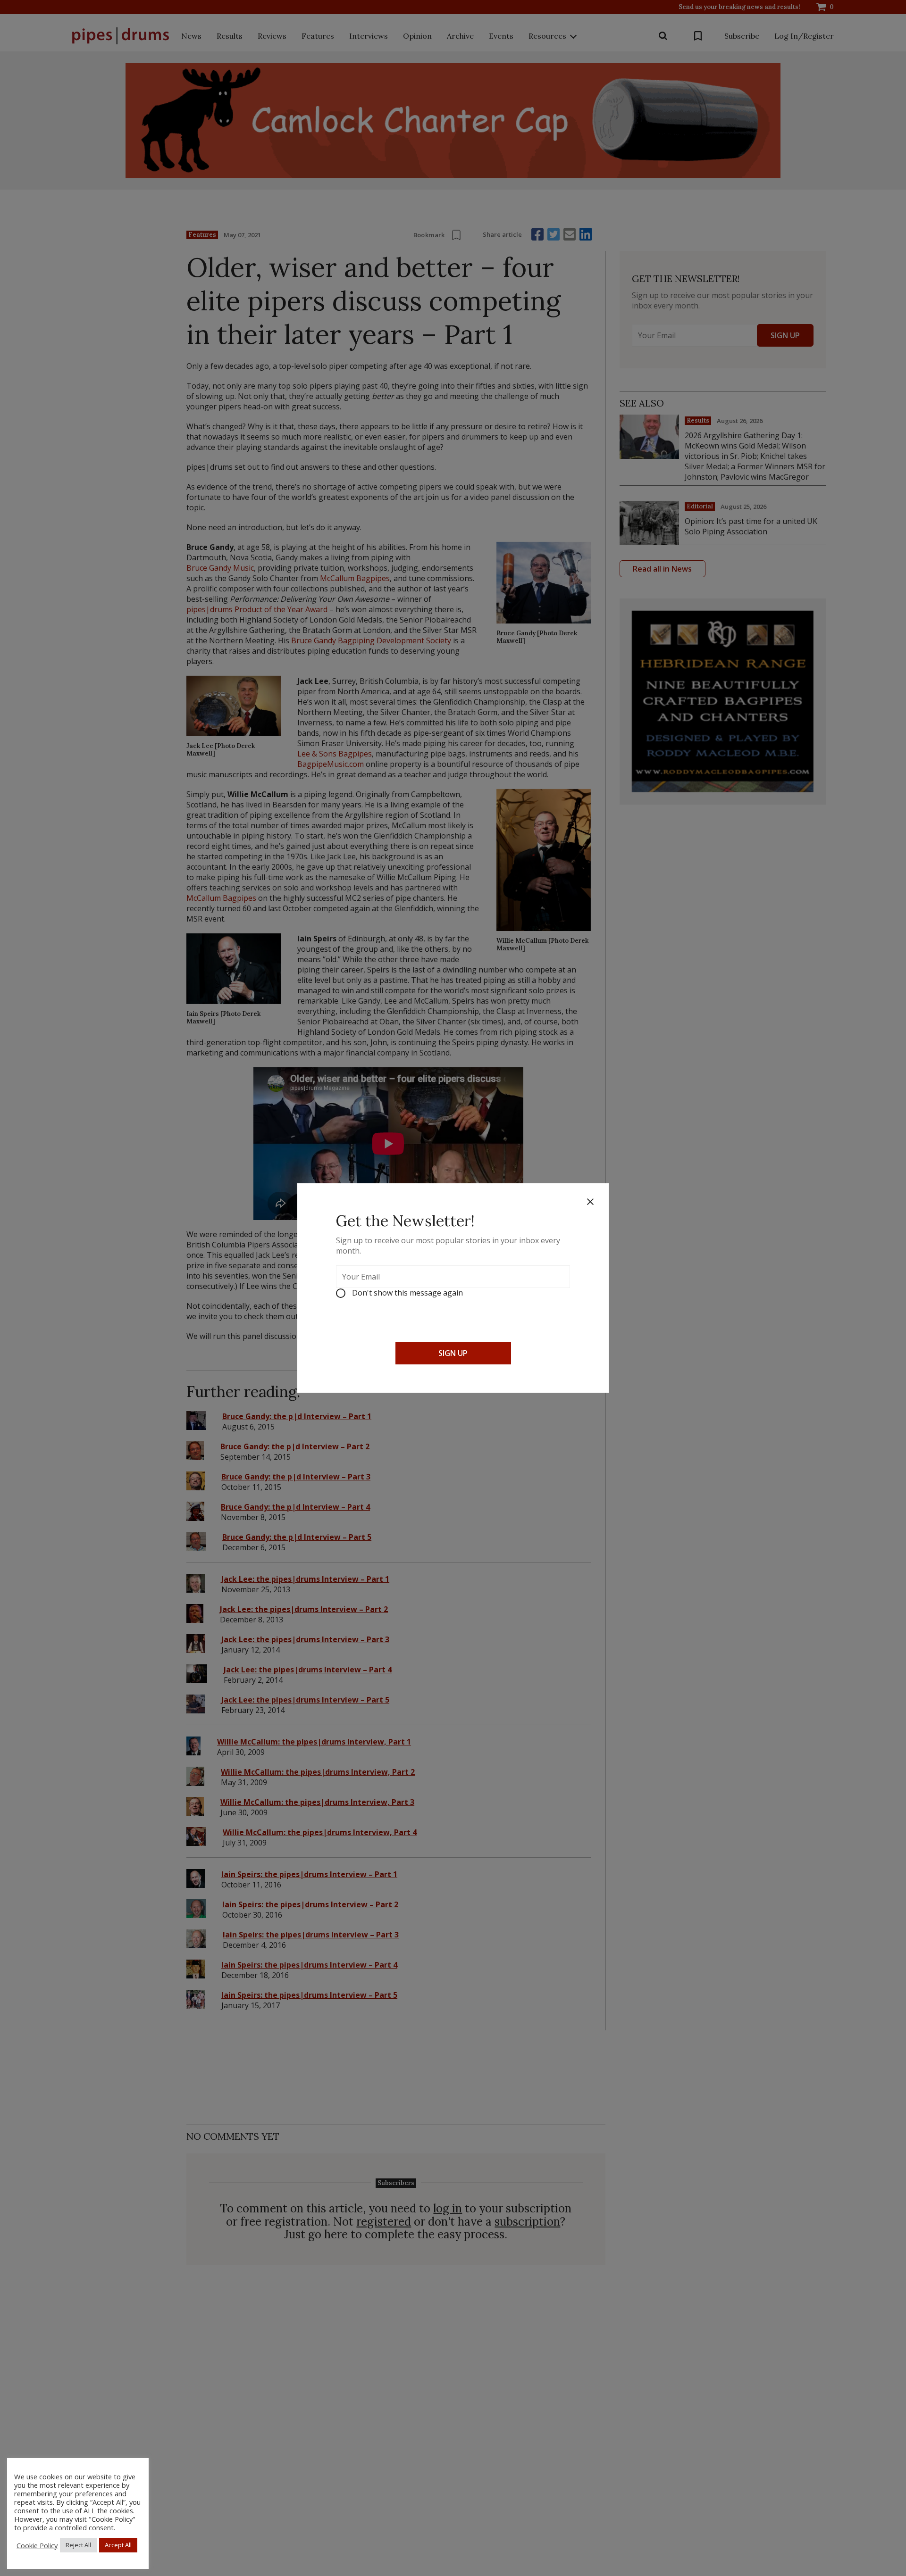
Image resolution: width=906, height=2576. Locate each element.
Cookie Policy (37, 2545)
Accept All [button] (118, 2545)
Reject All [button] (78, 2545)
